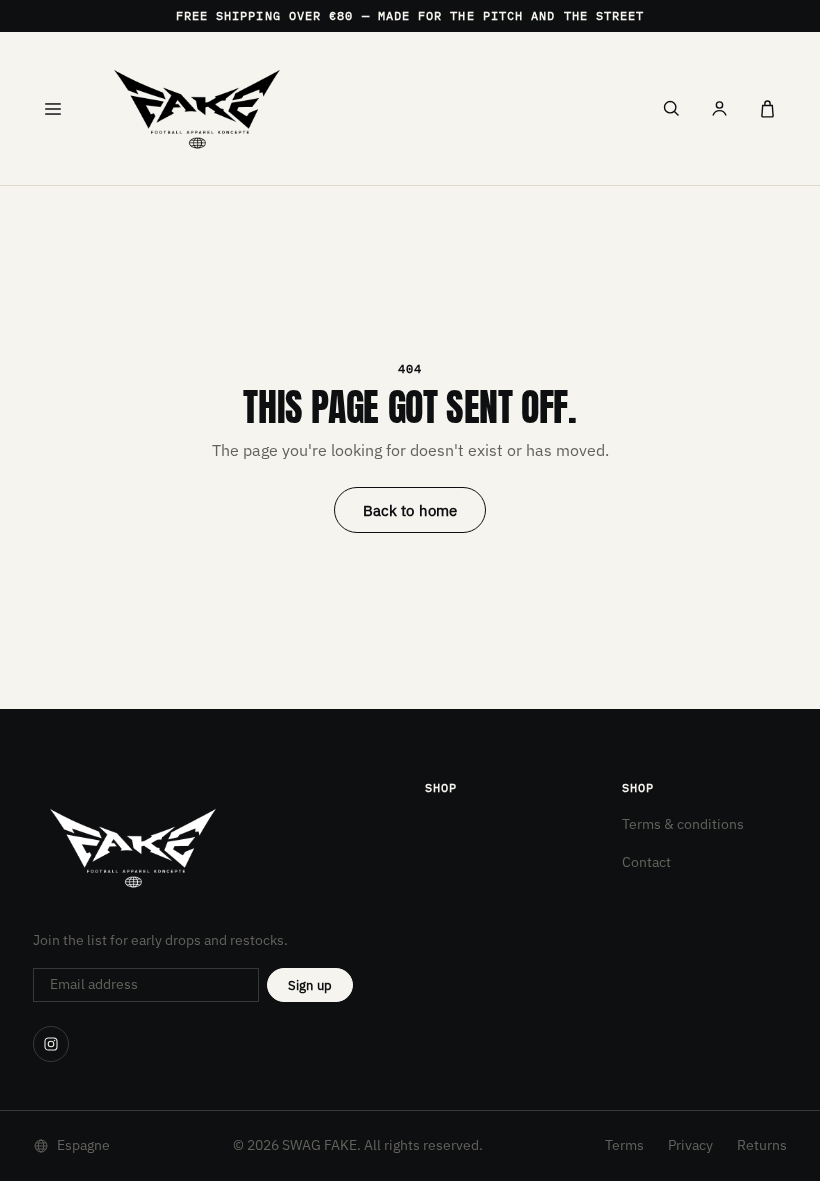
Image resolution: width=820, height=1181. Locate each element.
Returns (762, 1145)
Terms (624, 1145)
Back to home (410, 510)
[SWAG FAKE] (362, 108)
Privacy (690, 1145)
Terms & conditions (683, 824)
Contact (646, 862)
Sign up (310, 985)
